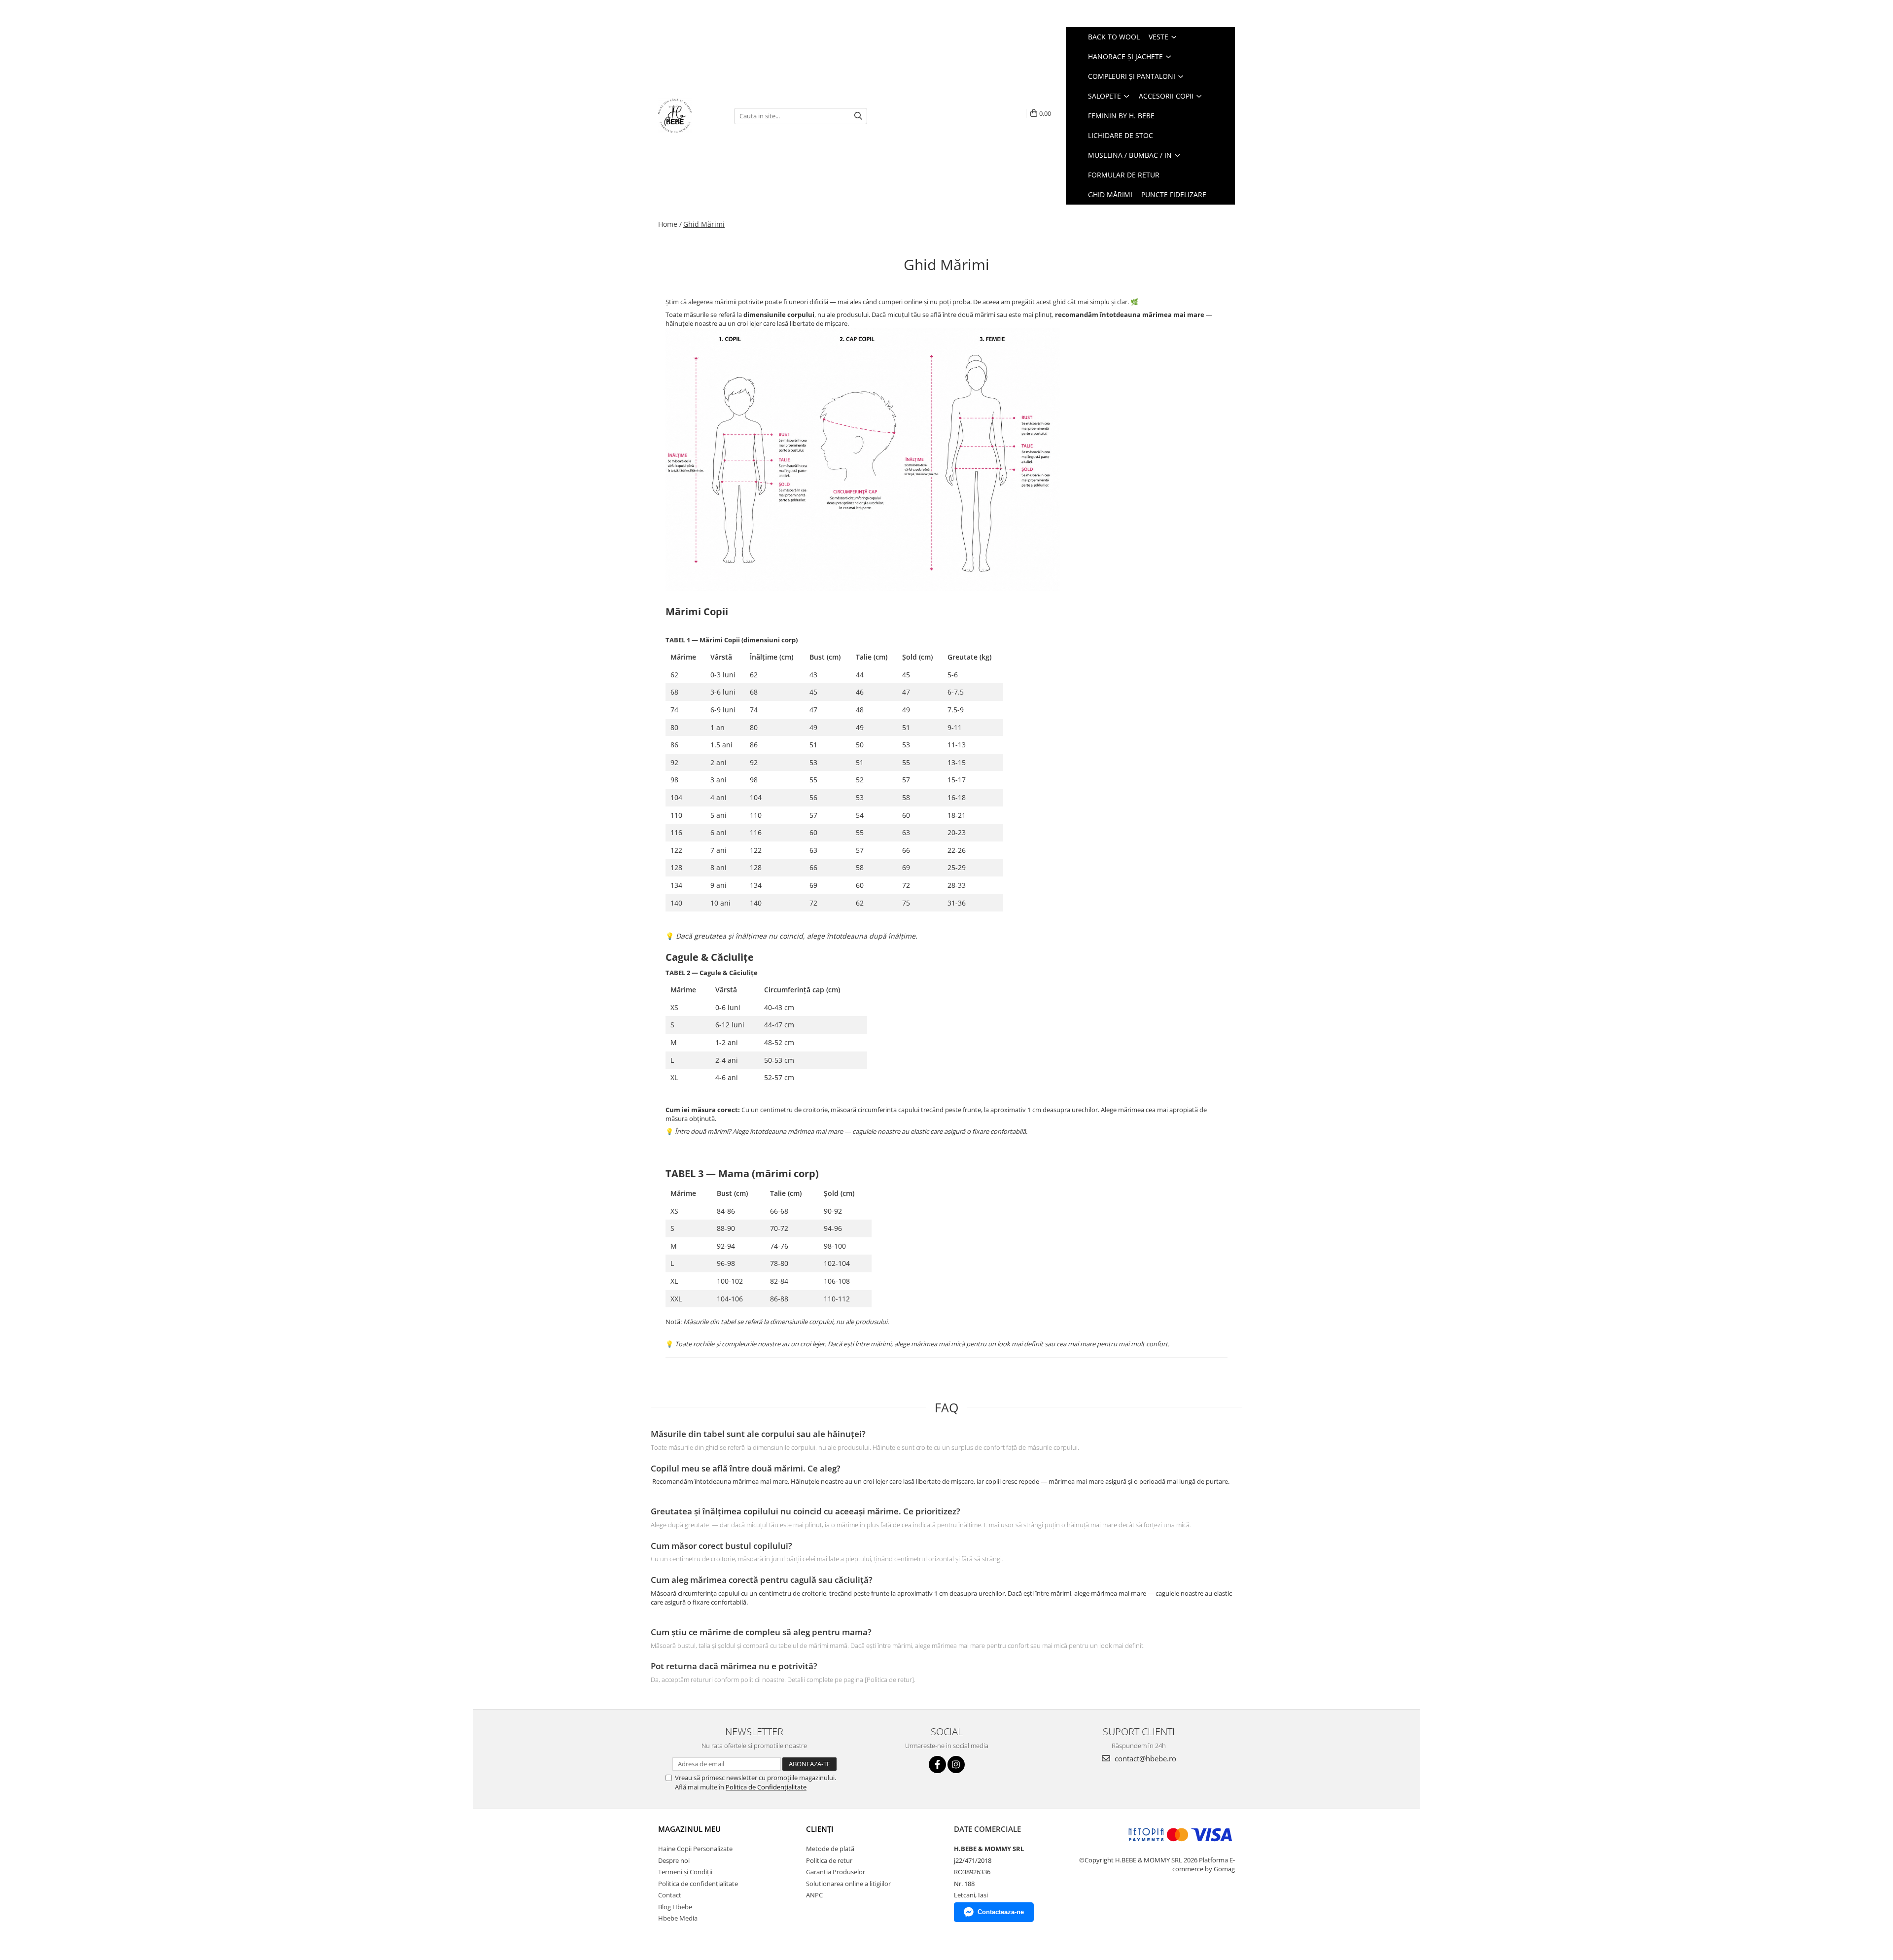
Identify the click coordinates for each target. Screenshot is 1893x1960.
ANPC (814, 1895)
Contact (670, 1895)
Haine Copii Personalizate (695, 1849)
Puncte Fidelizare (1174, 194)
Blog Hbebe (675, 1907)
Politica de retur (829, 1860)
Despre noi (674, 1860)
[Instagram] (956, 1765)
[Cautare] (858, 116)
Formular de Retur (1124, 175)
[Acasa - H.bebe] (689, 116)
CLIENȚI (820, 1829)
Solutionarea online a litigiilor (848, 1884)
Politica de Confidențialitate (766, 1787)
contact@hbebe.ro (1144, 1758)
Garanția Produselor (836, 1872)
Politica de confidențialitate (698, 1884)
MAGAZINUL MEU (689, 1829)
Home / (670, 224)
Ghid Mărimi (1110, 194)
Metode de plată (830, 1849)
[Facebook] (937, 1765)
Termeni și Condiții (685, 1872)
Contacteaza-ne (1001, 1912)
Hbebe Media (678, 1918)
